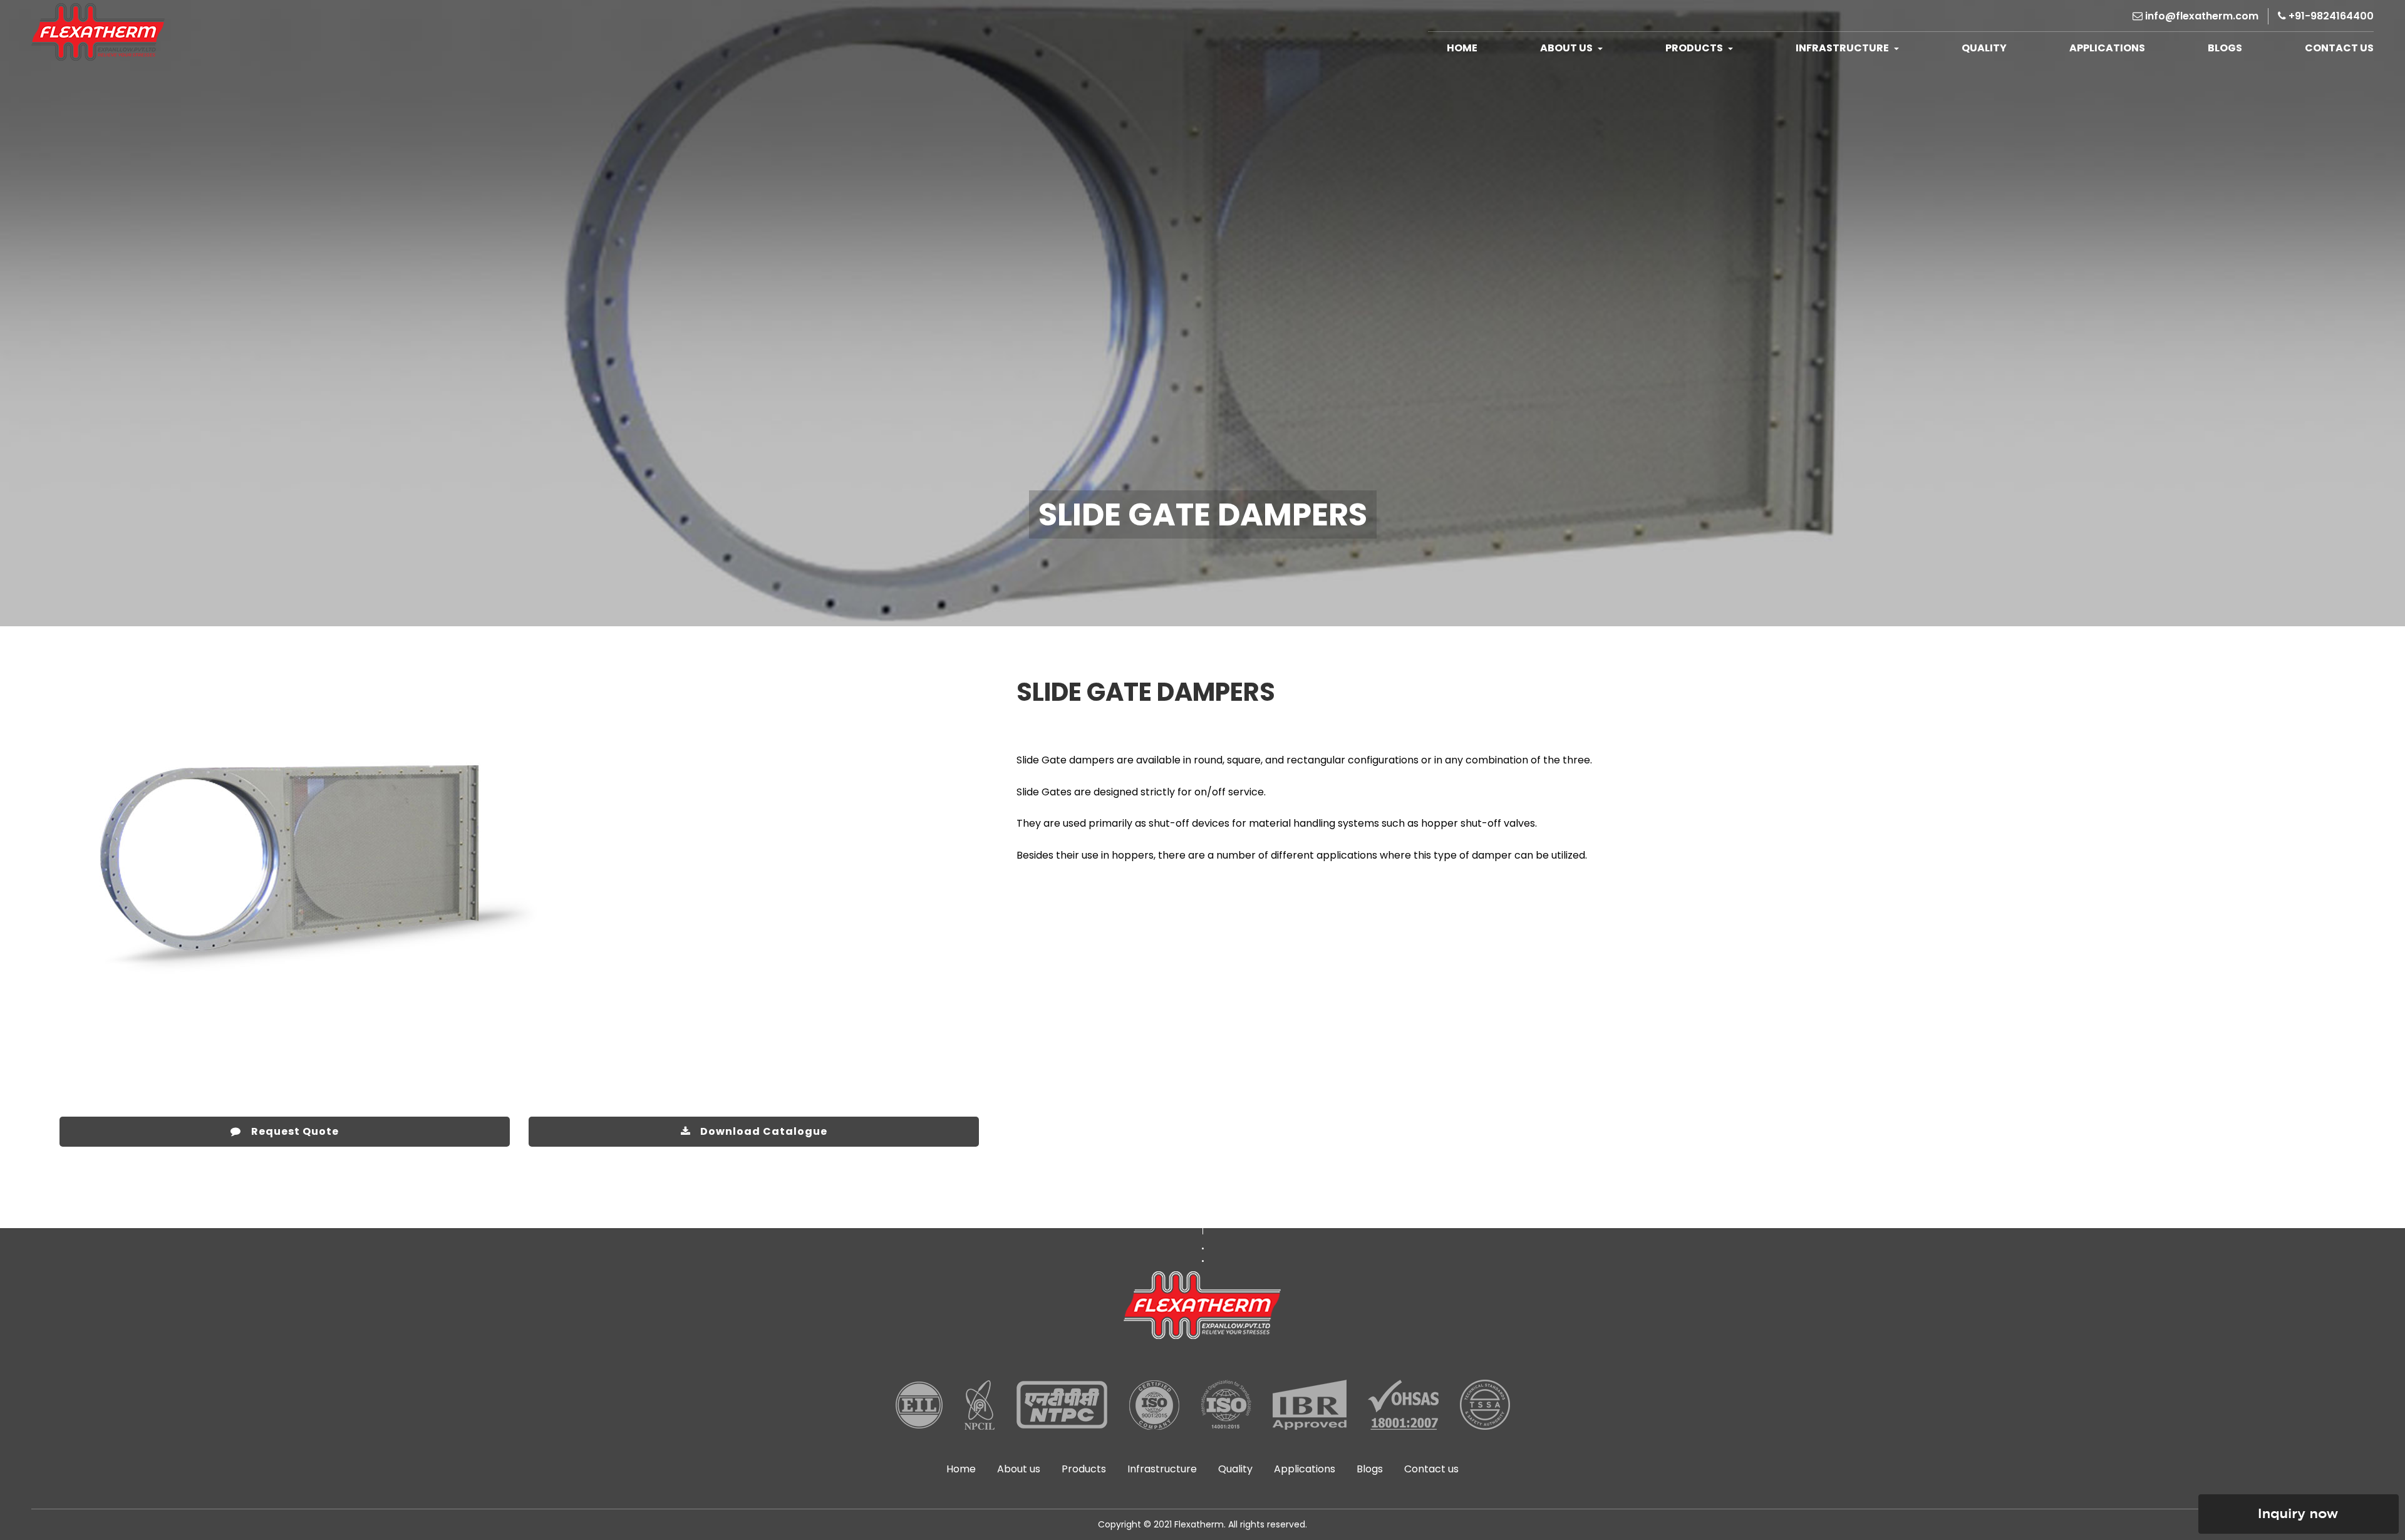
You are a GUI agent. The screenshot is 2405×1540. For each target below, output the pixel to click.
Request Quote (295, 1131)
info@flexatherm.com (2201, 16)
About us (1019, 1469)
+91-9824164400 (2330, 16)
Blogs (2225, 48)
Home (961, 1469)
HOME (1462, 48)
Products (1084, 1469)
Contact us (1431, 1469)
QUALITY (1984, 48)
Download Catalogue (764, 1131)
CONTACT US (2339, 48)
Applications (1305, 1469)
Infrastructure (1162, 1469)
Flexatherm (1199, 1524)
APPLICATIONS (2107, 48)
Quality (1235, 1469)
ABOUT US (1567, 48)
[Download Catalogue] (754, 1108)
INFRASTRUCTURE (1843, 48)
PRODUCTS (1695, 48)
